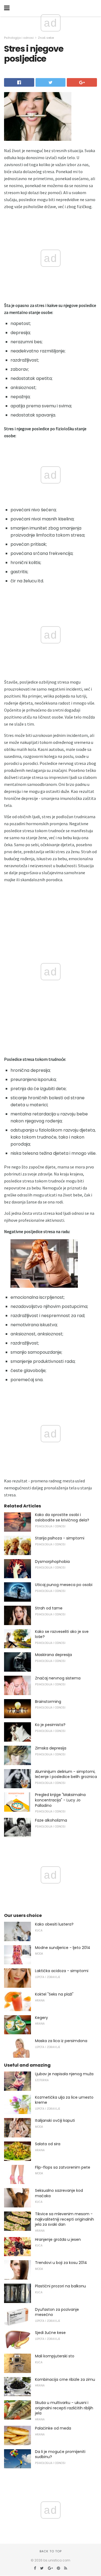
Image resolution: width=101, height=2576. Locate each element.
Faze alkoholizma (51, 1820)
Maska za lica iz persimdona (61, 2041)
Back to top (51, 2551)
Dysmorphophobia (52, 1562)
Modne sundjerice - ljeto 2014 (63, 1948)
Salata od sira (48, 2144)
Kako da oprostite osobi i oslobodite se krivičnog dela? (62, 1517)
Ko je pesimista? (50, 1725)
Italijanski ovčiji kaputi (55, 2120)
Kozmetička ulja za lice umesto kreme (64, 2100)
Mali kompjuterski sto (55, 2356)
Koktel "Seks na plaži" (54, 1994)
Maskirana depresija (53, 1655)
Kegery (41, 2018)
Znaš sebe (46, 38)
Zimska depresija (51, 1748)
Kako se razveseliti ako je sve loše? (62, 1634)
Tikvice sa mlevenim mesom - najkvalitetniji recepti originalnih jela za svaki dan (65, 2219)
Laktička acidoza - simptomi (62, 1971)
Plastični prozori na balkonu (60, 2286)
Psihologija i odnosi (19, 38)
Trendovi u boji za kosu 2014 (61, 2263)
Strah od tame (49, 1608)
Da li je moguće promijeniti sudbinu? (60, 2454)
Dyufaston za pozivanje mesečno (57, 2312)
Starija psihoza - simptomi (60, 1538)
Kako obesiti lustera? (54, 1924)
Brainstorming (48, 1702)
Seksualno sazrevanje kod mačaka (59, 2193)
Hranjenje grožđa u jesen (58, 2239)
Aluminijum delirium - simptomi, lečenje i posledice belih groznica (66, 1774)
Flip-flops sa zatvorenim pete (63, 2167)
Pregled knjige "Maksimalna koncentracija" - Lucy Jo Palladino (60, 1800)
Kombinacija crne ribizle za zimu (65, 2379)
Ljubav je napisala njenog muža (64, 2074)
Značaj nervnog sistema (58, 1678)
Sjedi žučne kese (50, 2333)
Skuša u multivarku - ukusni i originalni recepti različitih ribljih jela (64, 2408)
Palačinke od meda (53, 2428)
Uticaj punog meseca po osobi (64, 1585)
